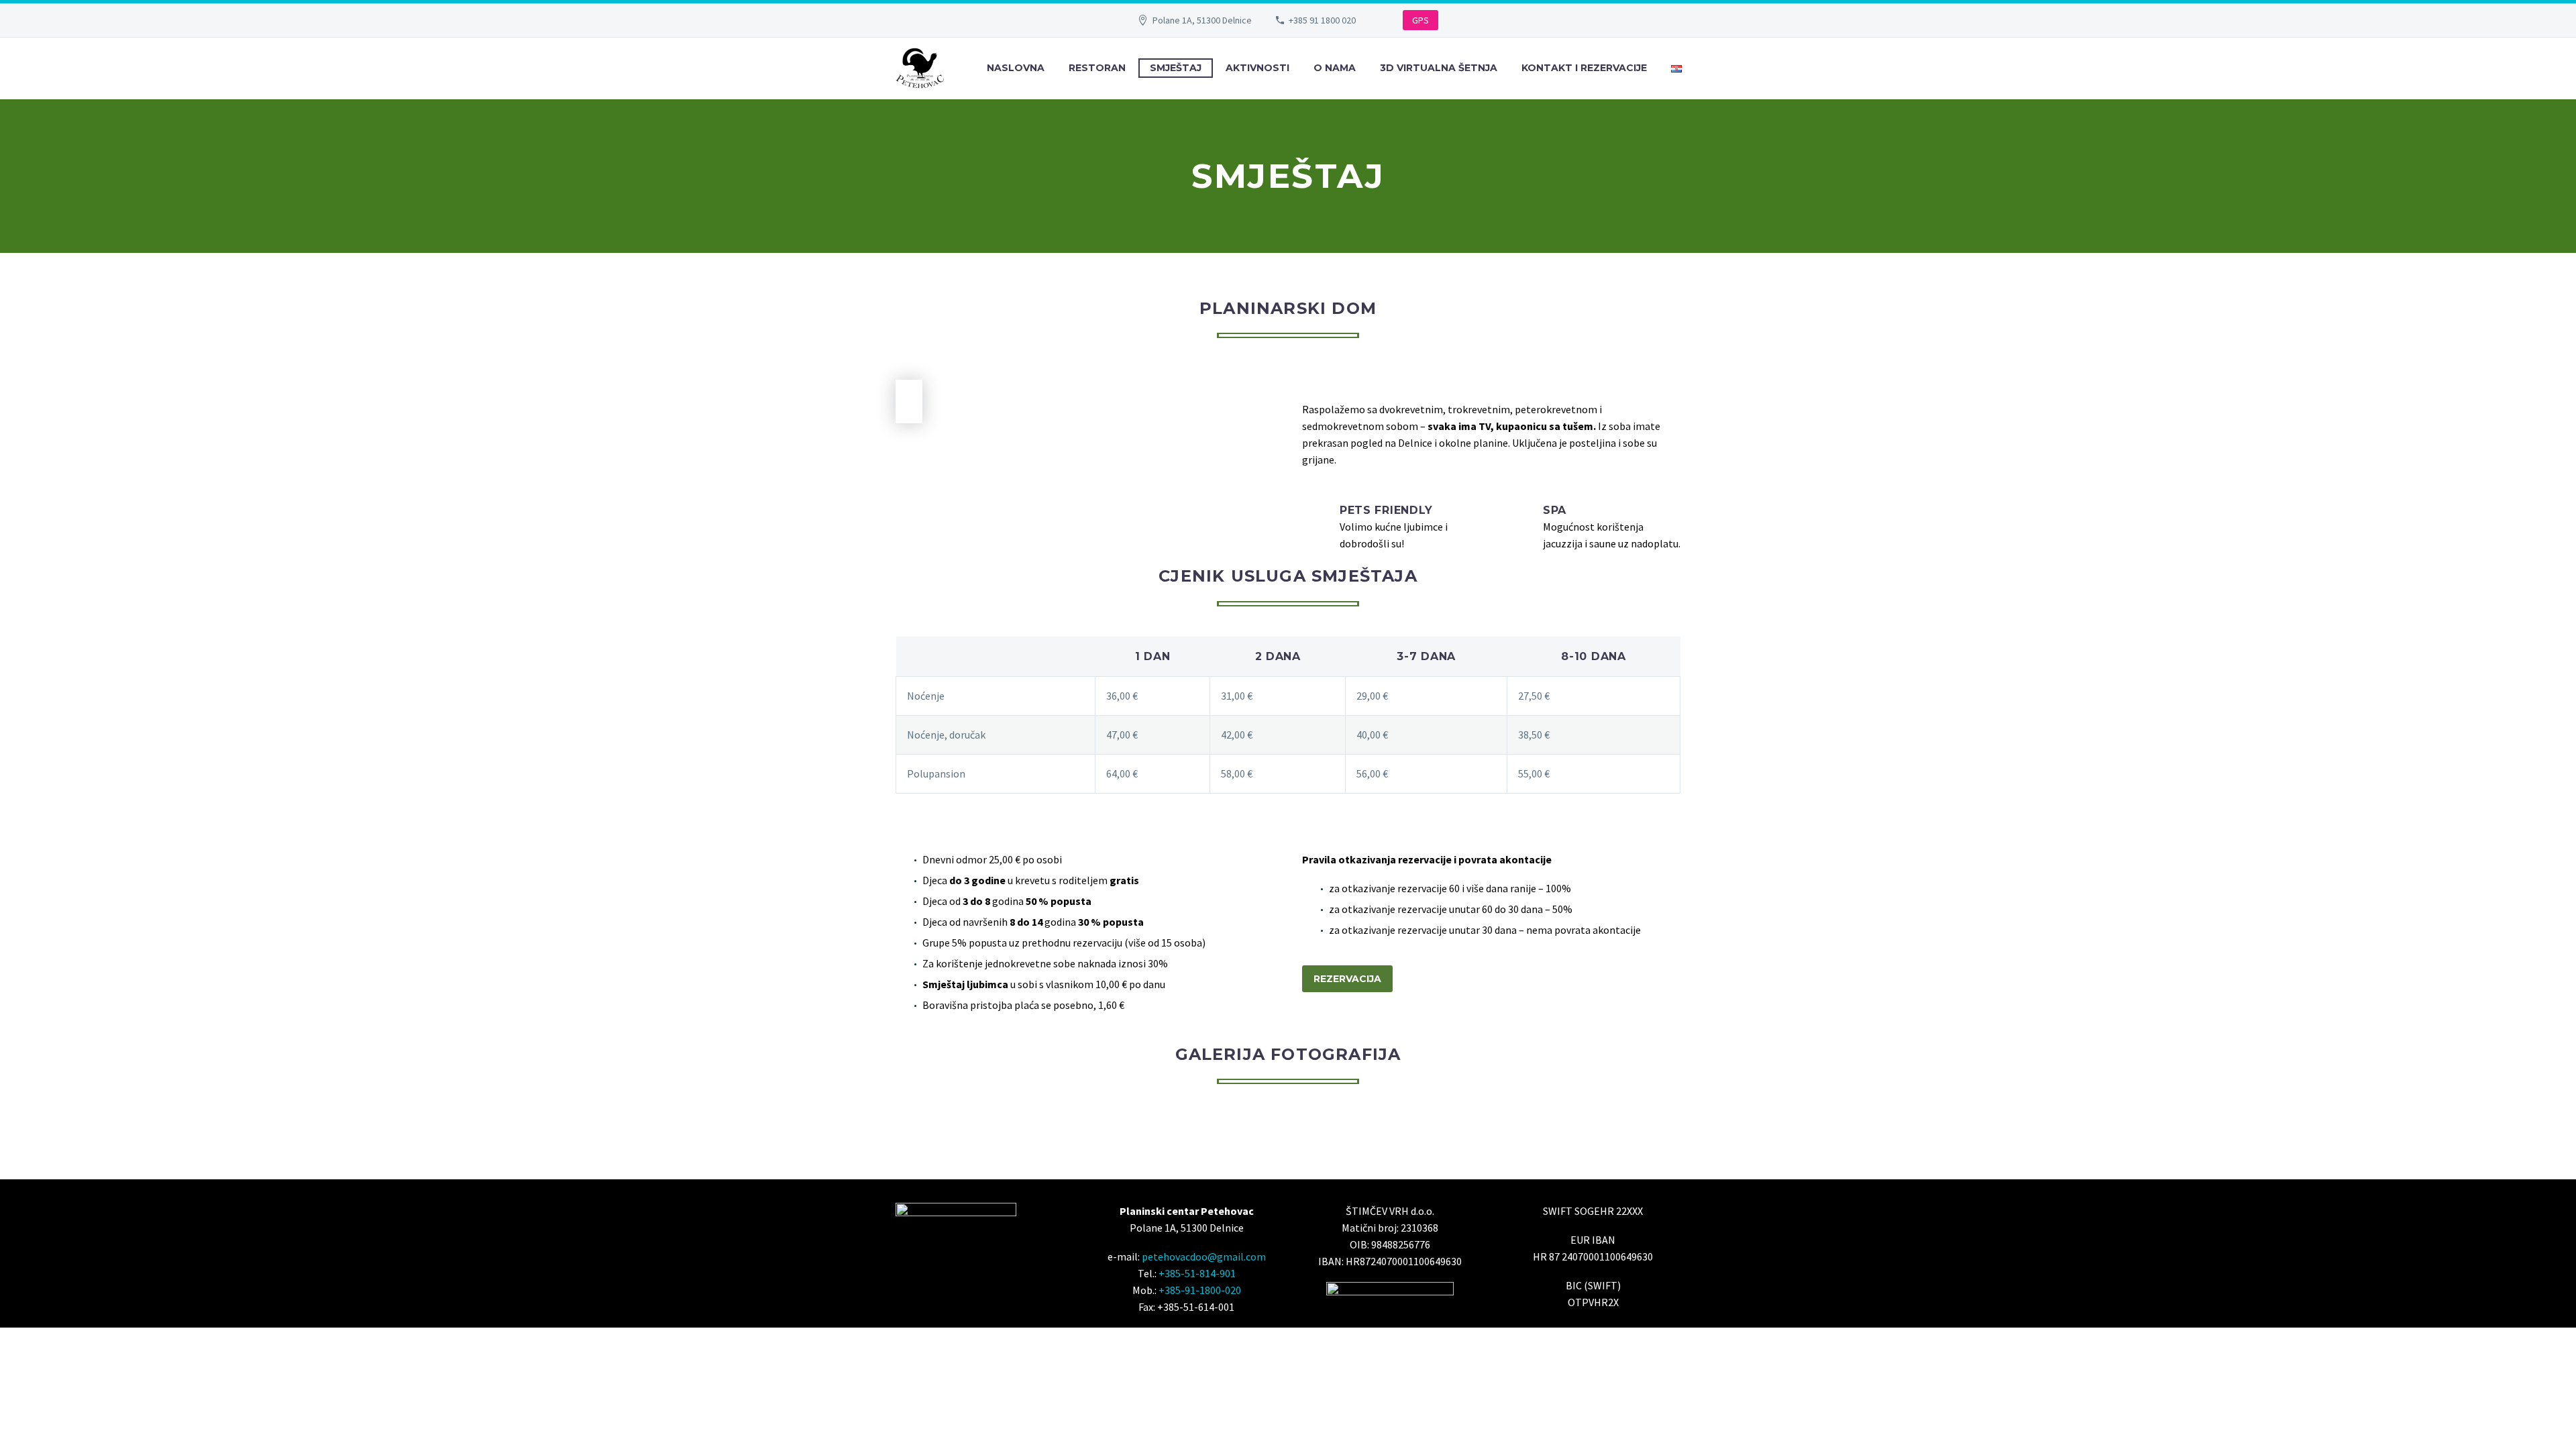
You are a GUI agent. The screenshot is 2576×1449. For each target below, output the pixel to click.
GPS (1420, 20)
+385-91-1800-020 (1200, 1290)
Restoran (1097, 68)
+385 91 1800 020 (1322, 20)
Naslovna (1016, 68)
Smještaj (1176, 68)
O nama (1335, 68)
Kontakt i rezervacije (1584, 68)
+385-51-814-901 (1197, 1273)
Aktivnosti (1257, 68)
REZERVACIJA (1347, 979)
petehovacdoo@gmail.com (1204, 1256)
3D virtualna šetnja (1439, 68)
